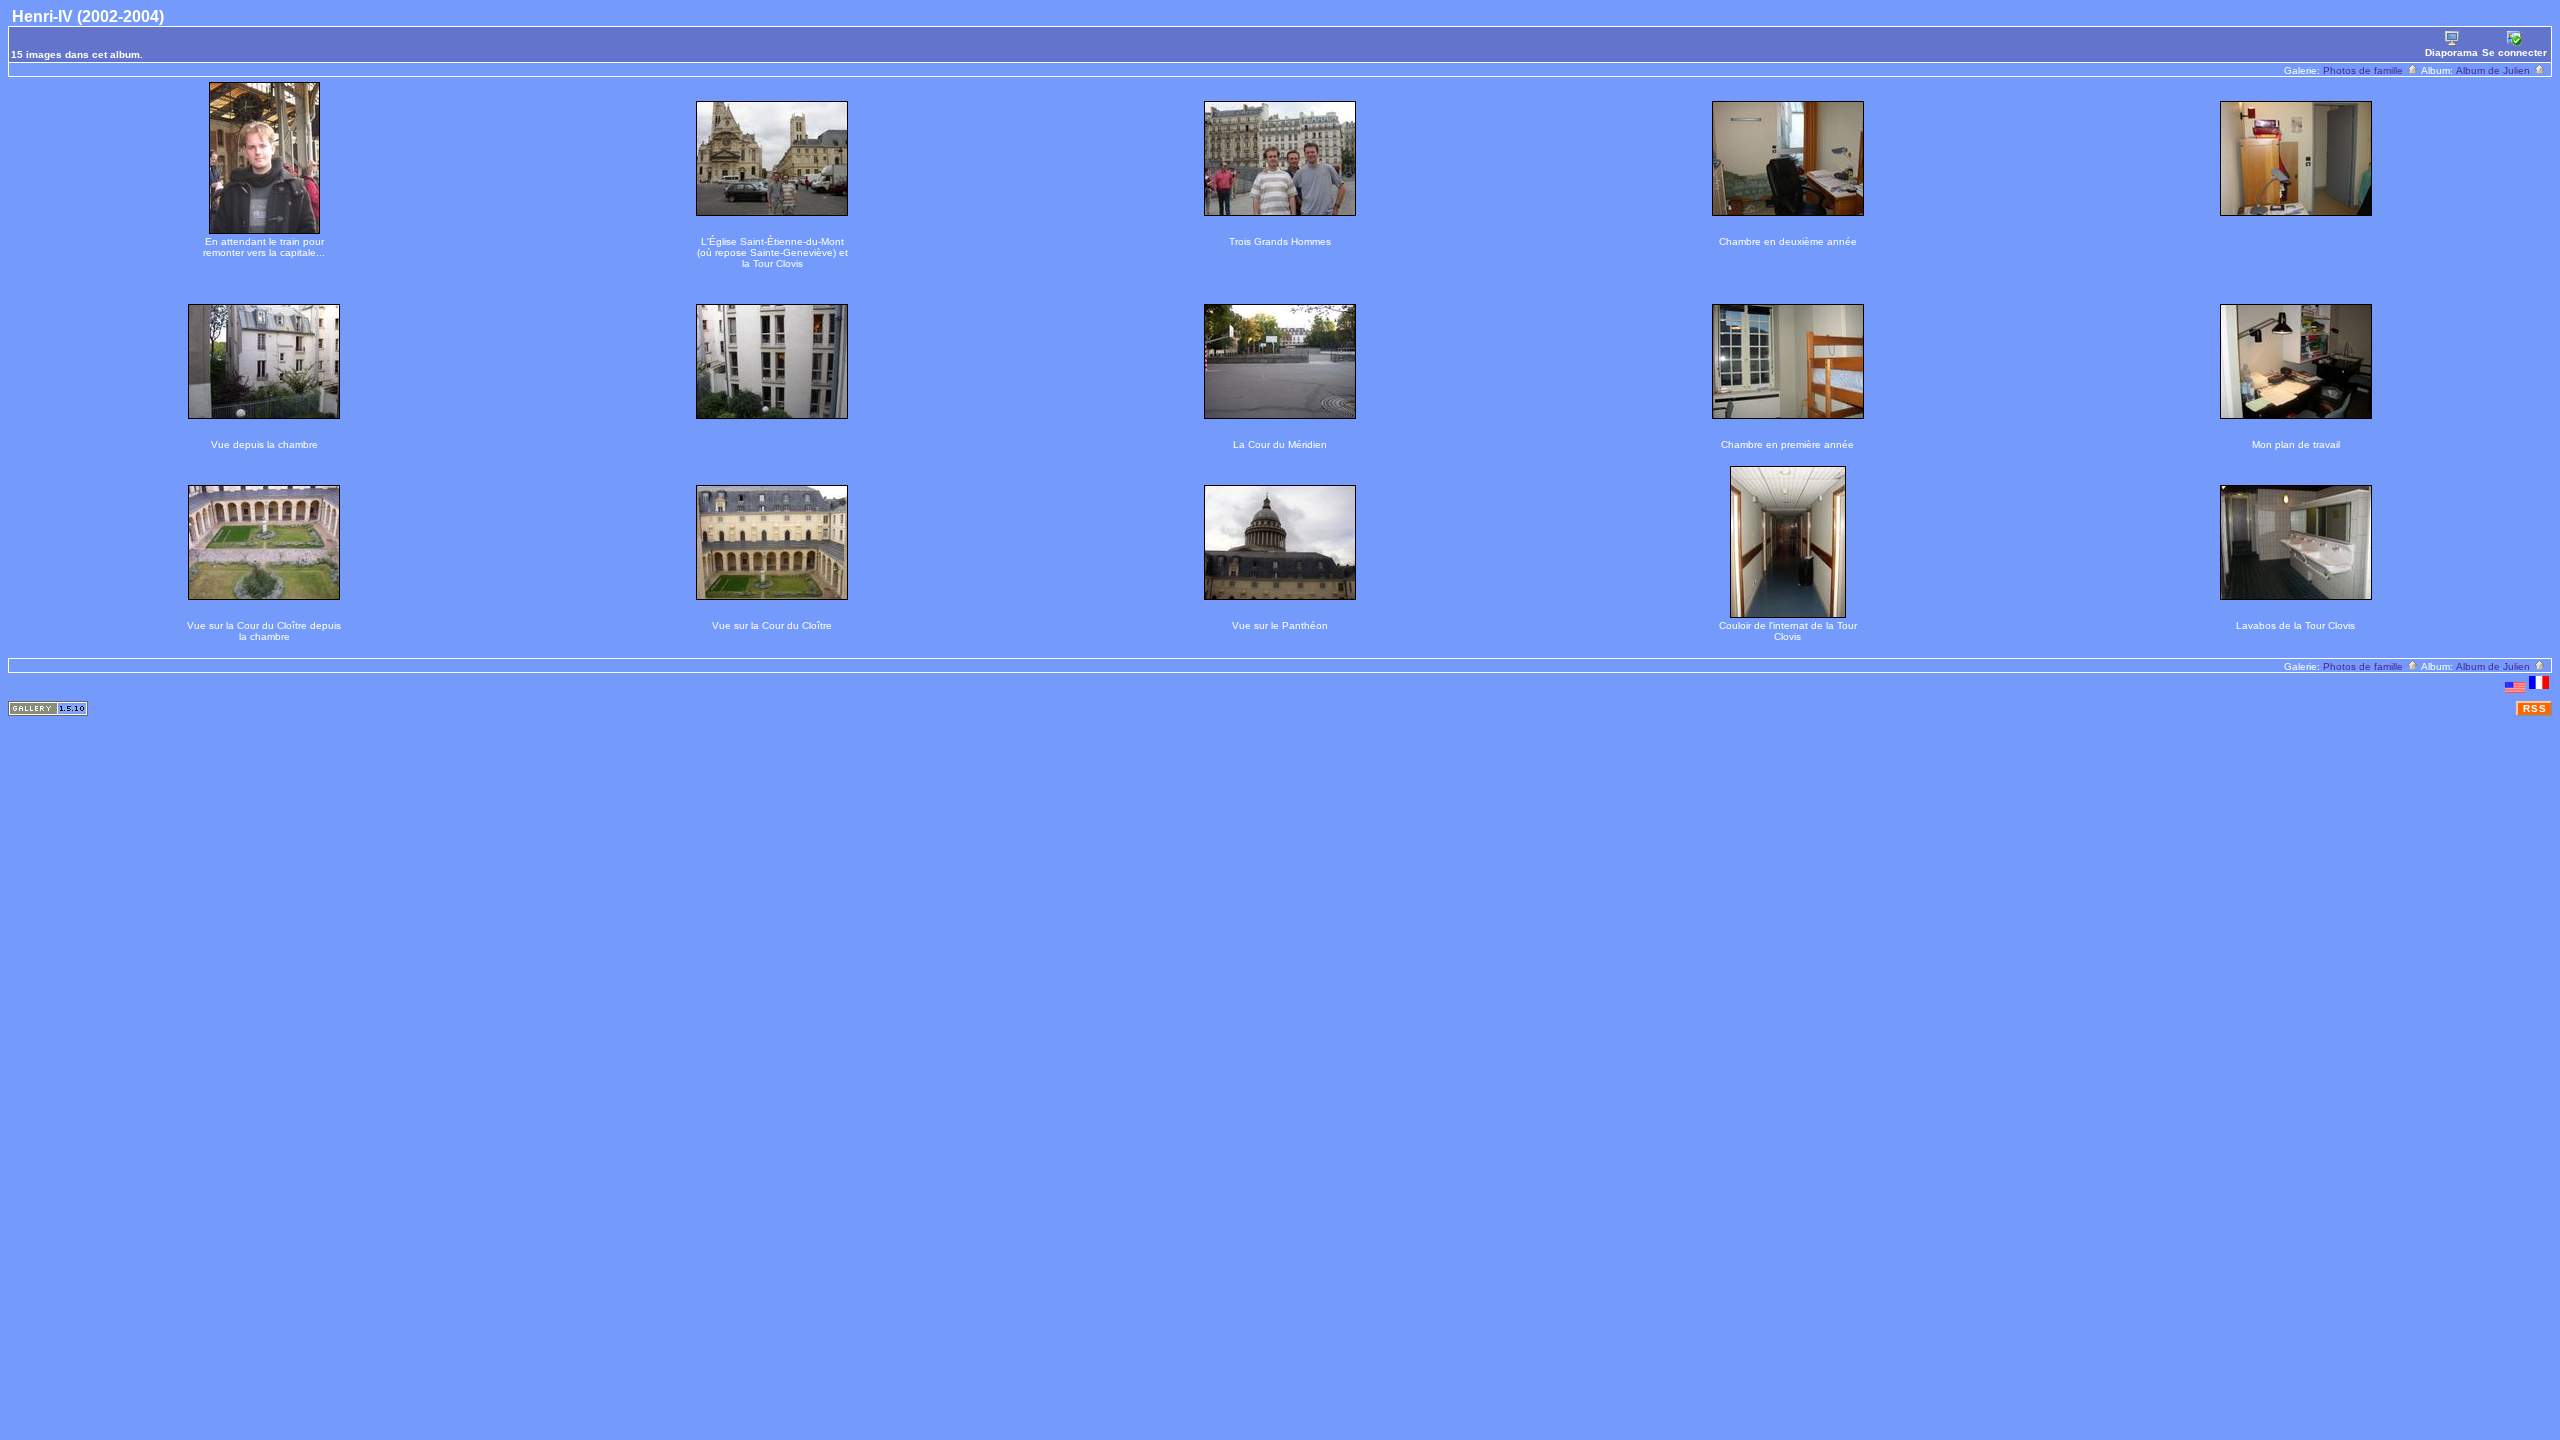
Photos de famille (2364, 70)
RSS (2535, 708)
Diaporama (2451, 52)
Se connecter (2514, 52)
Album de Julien (2494, 70)
